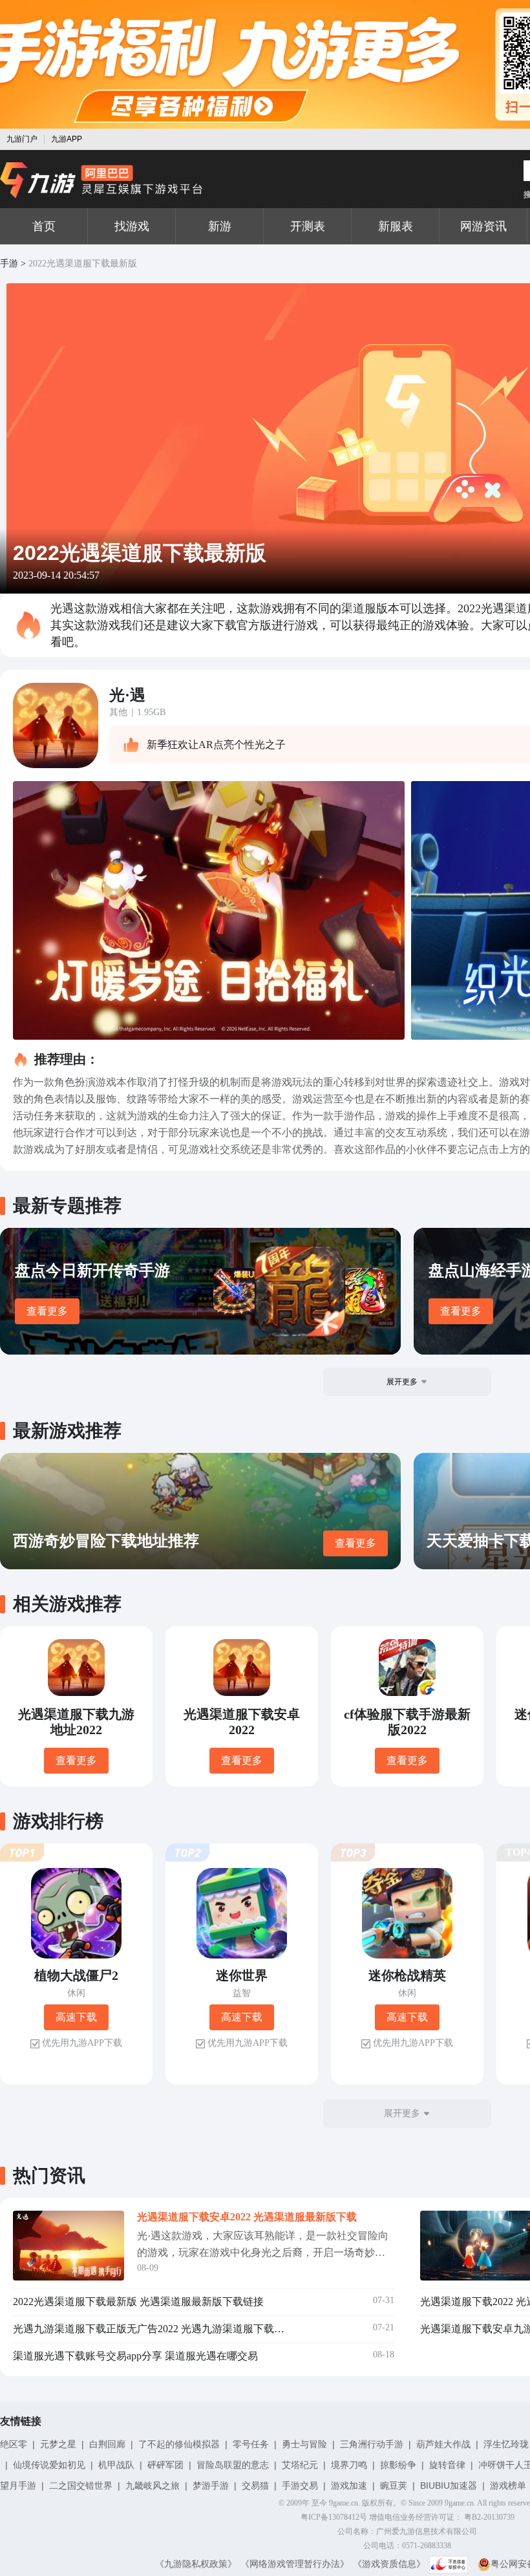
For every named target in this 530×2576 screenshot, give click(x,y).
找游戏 (132, 226)
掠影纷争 (398, 2465)
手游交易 (300, 2485)
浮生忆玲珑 (506, 2444)
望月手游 (18, 2485)
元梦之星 (58, 2444)
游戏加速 (349, 2485)
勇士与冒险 (304, 2444)
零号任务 (251, 2444)
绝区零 (14, 2444)
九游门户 (22, 139)
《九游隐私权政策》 (196, 2564)
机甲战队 (116, 2465)
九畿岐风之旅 (153, 2485)
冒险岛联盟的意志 (233, 2465)
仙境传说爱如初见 (49, 2465)
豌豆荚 (394, 2485)
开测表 (308, 226)
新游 (220, 226)
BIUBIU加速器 (449, 2485)
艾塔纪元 (300, 2465)
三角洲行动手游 (372, 2444)
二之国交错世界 (81, 2485)
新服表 (396, 226)
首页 (44, 226)
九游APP (67, 139)
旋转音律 (447, 2465)
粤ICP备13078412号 (334, 2517)
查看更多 (47, 1311)
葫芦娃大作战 (443, 2444)
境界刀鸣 (349, 2465)
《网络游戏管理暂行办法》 (295, 2564)
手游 (9, 263)
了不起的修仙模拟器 (179, 2444)
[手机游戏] (101, 180)
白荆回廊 (107, 2444)
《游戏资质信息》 (389, 2564)
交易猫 (255, 2485)
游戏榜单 (508, 2485)
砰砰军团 (165, 2465)
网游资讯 (483, 226)
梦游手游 (211, 2485)
